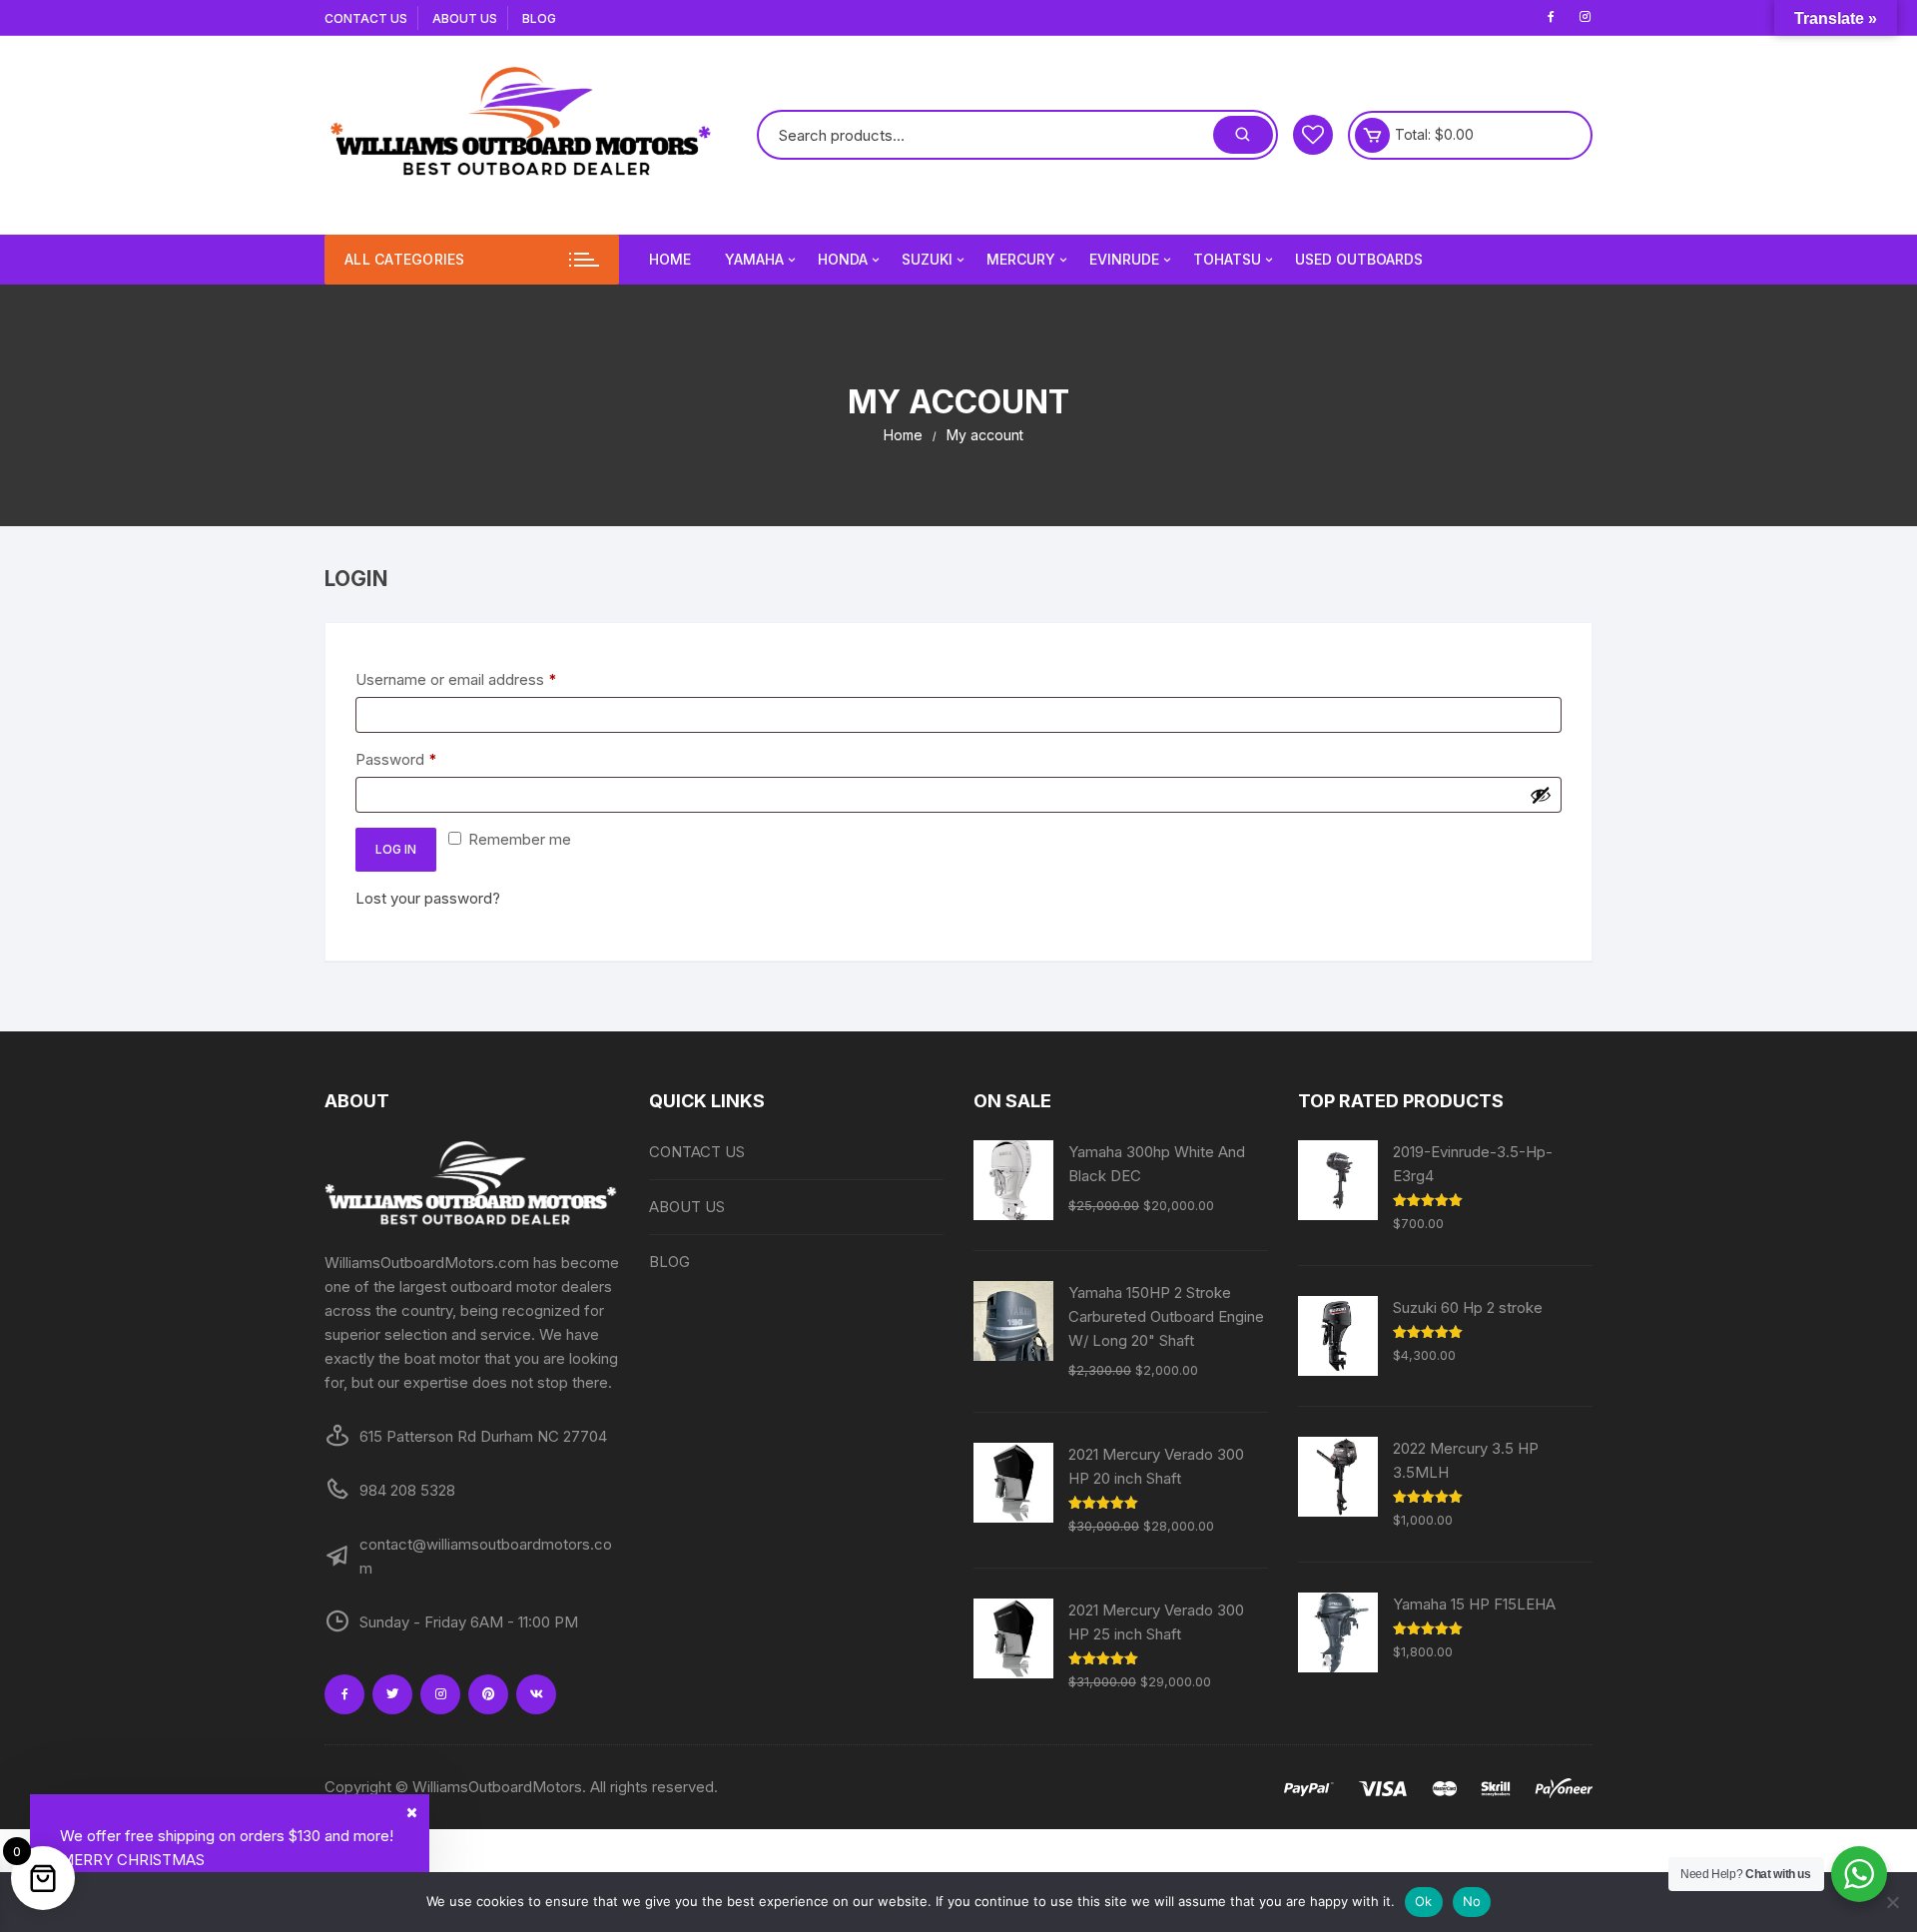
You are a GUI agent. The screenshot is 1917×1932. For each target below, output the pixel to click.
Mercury (1021, 259)
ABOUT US (465, 18)
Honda (843, 259)
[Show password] (1541, 795)
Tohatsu (1227, 259)
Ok (1424, 1901)
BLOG (539, 18)
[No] (1892, 1902)
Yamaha (754, 259)
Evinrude (1124, 259)
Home (670, 259)
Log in (396, 849)
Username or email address (487, 678)
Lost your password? (428, 898)
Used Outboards (1359, 259)
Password (427, 758)
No (1472, 1901)
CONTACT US (366, 18)
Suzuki (927, 259)
